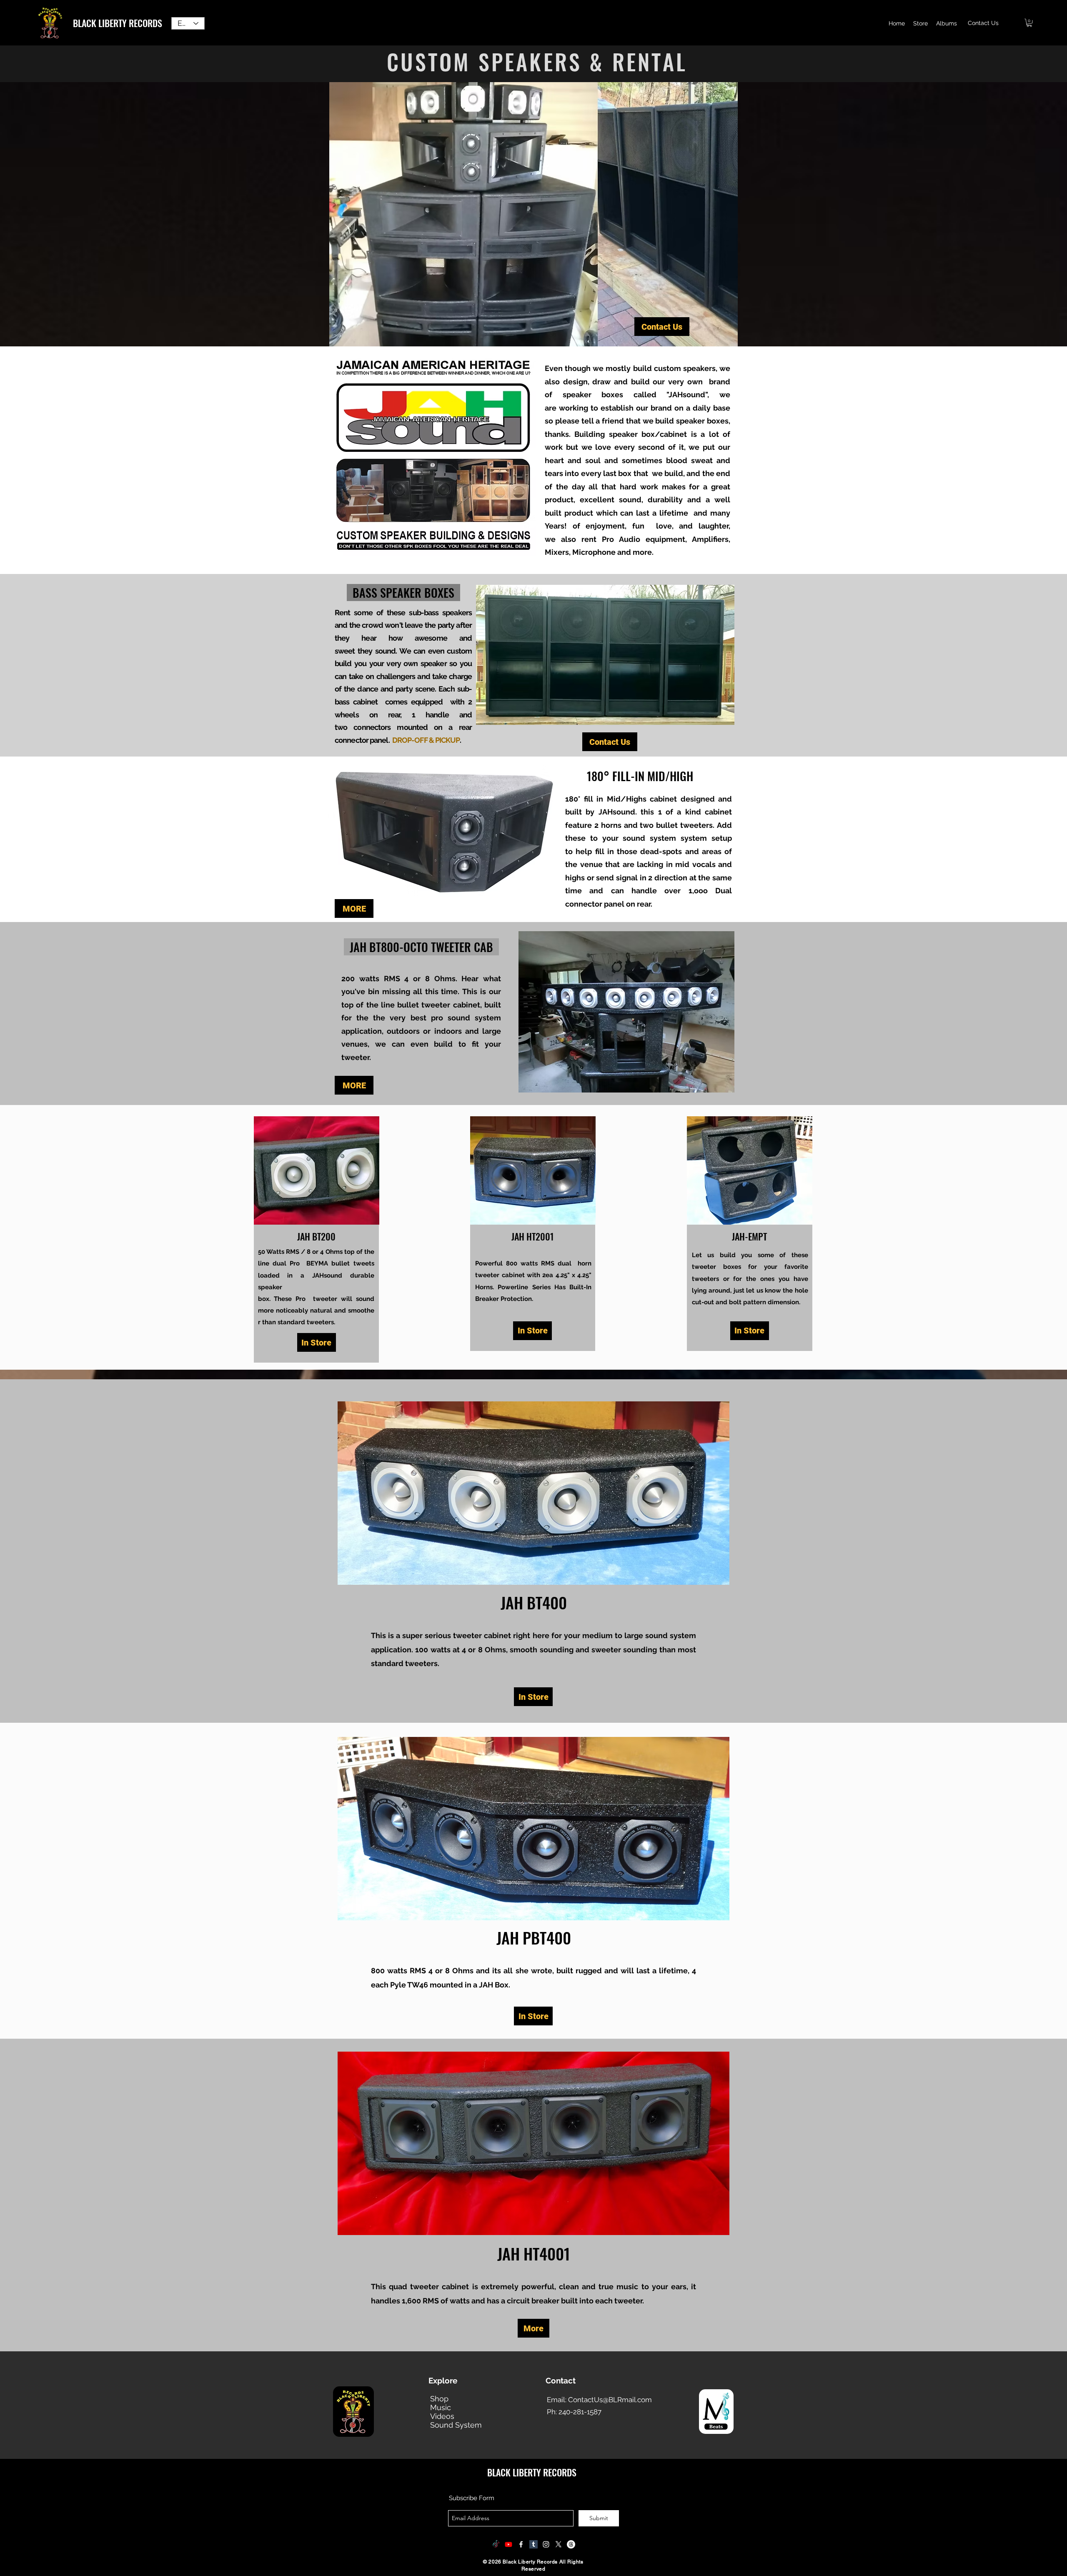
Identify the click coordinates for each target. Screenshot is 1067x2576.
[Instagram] (546, 2544)
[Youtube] (508, 2544)
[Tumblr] (533, 2544)
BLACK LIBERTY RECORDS (118, 23)
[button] (1029, 23)
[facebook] (521, 2544)
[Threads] (571, 2544)
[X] (559, 2544)
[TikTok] (496, 2544)
